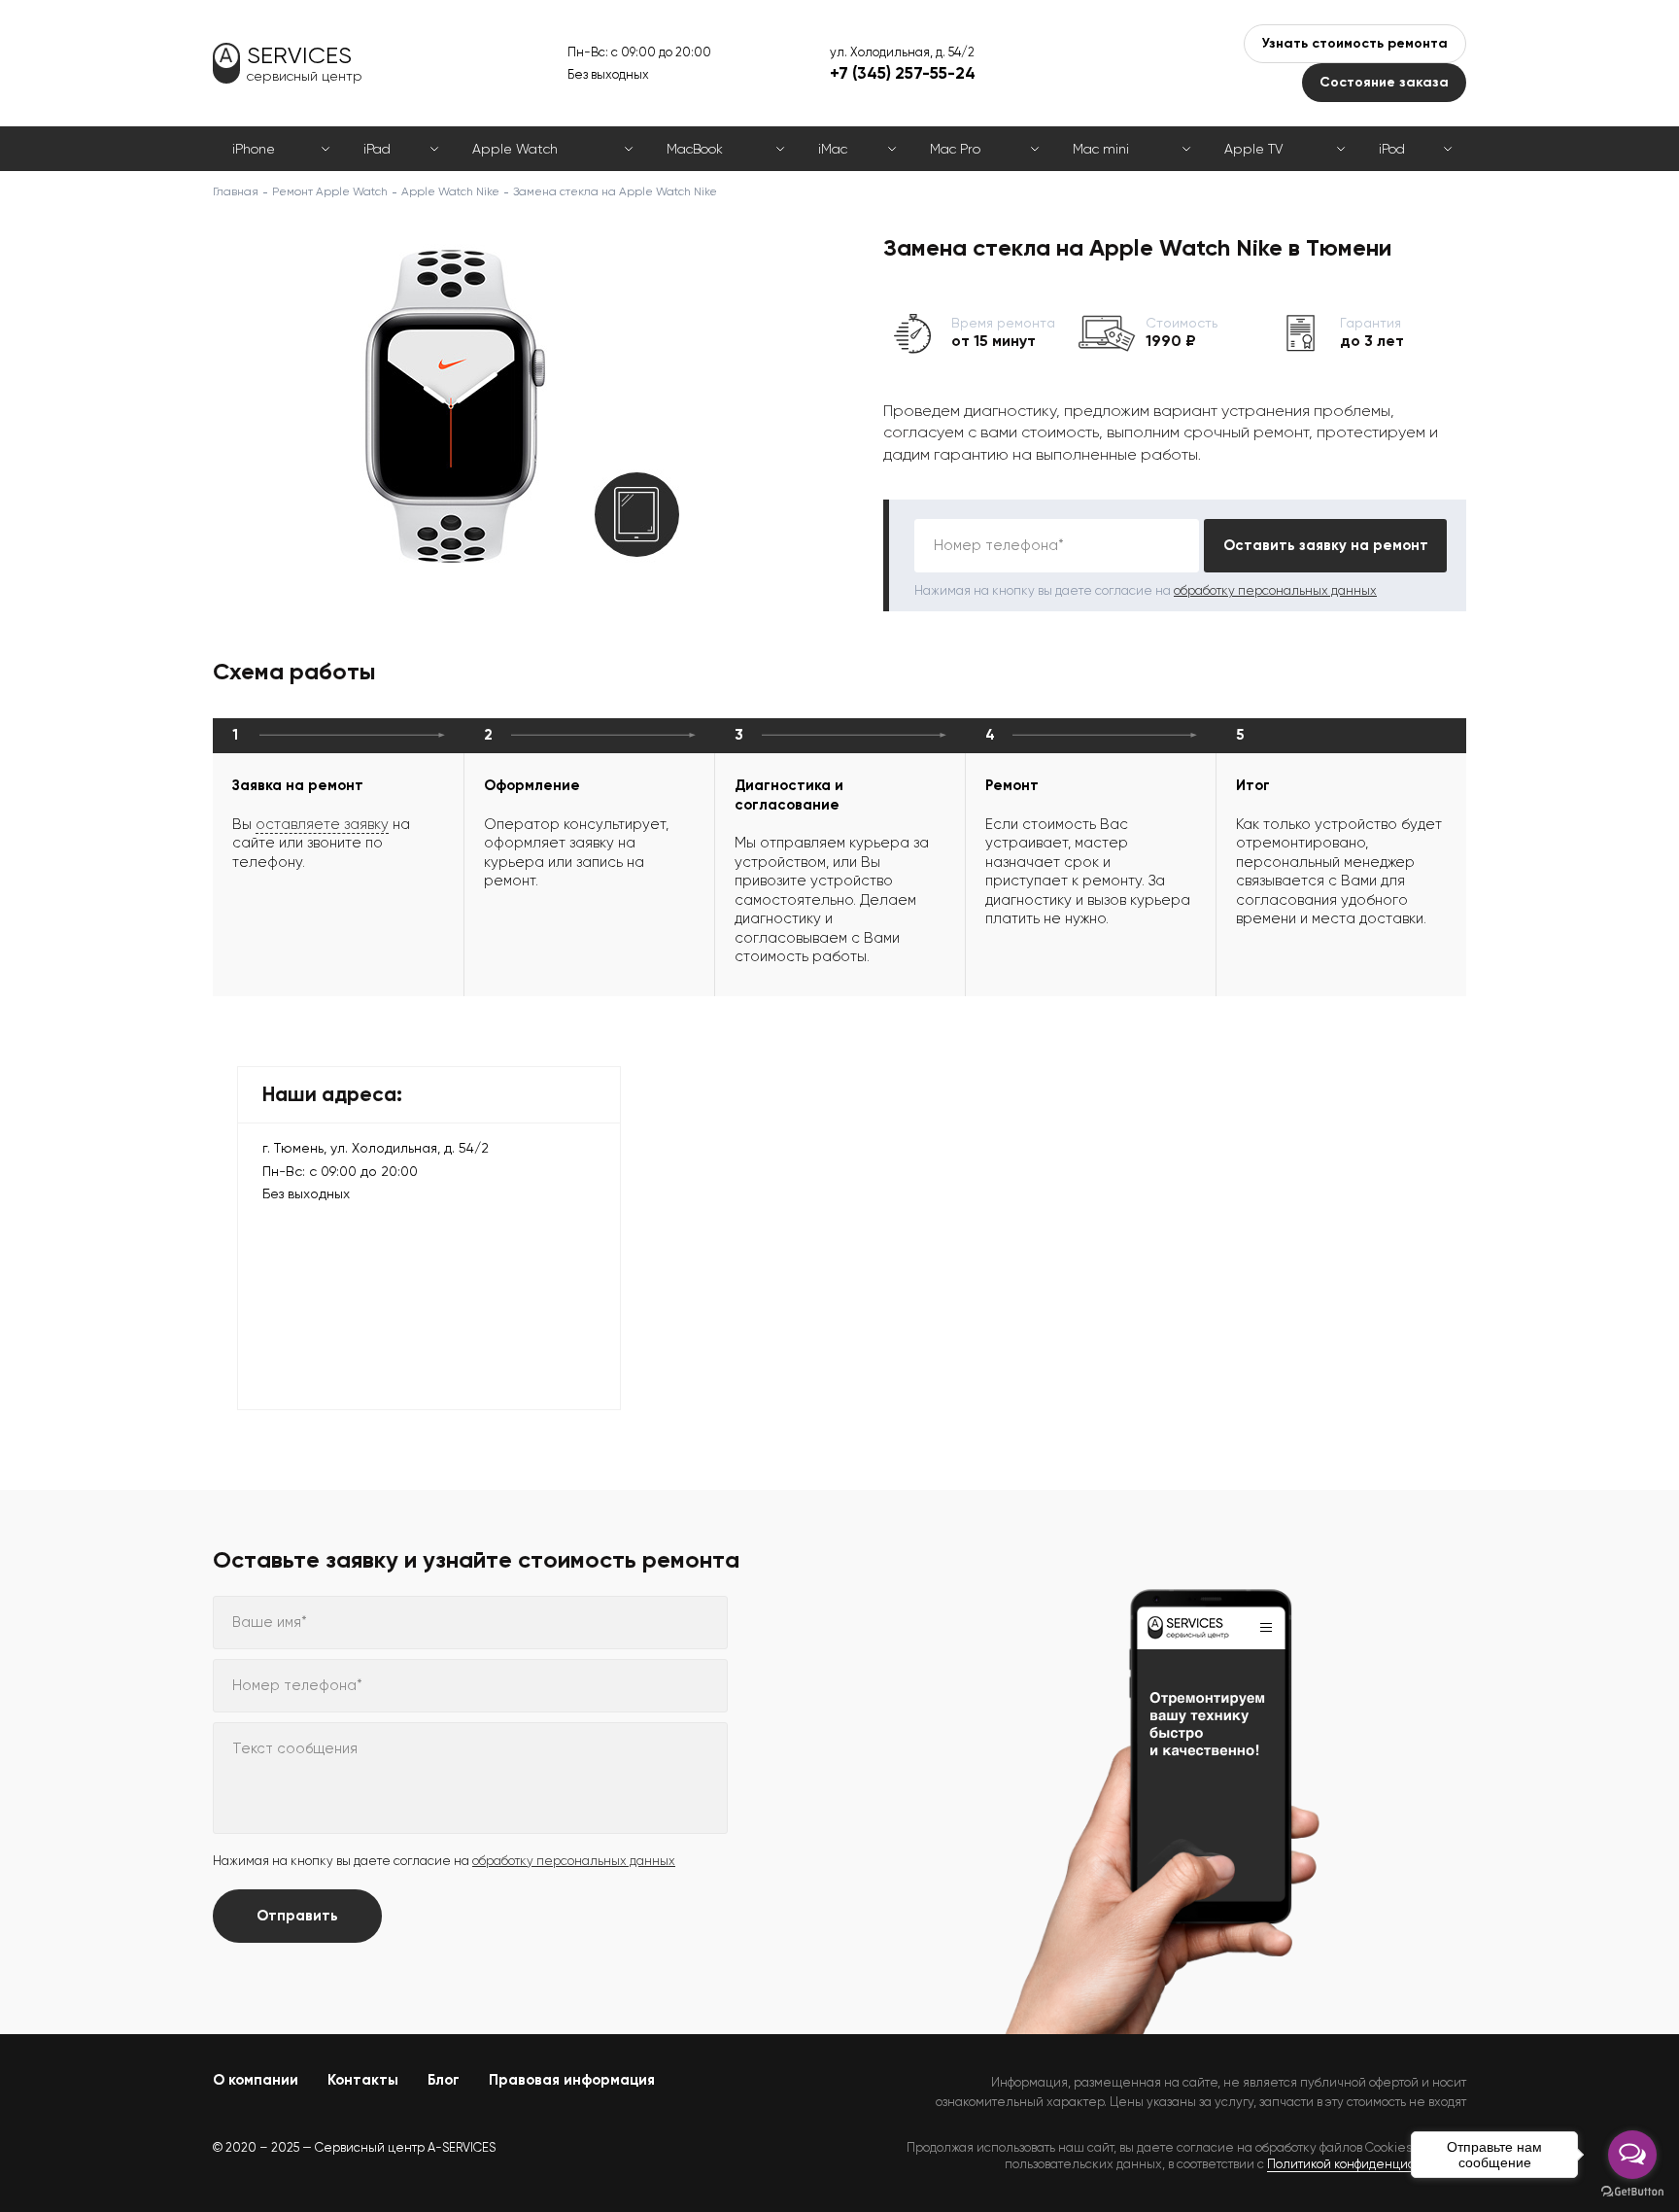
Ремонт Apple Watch (330, 191)
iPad (377, 149)
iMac (833, 149)
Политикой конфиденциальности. (1367, 2164)
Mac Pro (955, 149)
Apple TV (1253, 149)
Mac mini (1101, 149)
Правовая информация (572, 2080)
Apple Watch (515, 149)
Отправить (297, 1916)
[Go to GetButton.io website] (1632, 2192)
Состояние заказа (1384, 82)
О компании (256, 2080)
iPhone (254, 149)
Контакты (363, 2080)
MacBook (695, 149)
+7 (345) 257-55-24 (903, 73)
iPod (1392, 149)
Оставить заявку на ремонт (1326, 545)
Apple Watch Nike (450, 191)
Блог (444, 2080)
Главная (236, 191)
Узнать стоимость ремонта (1355, 43)
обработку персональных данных (1275, 590)
